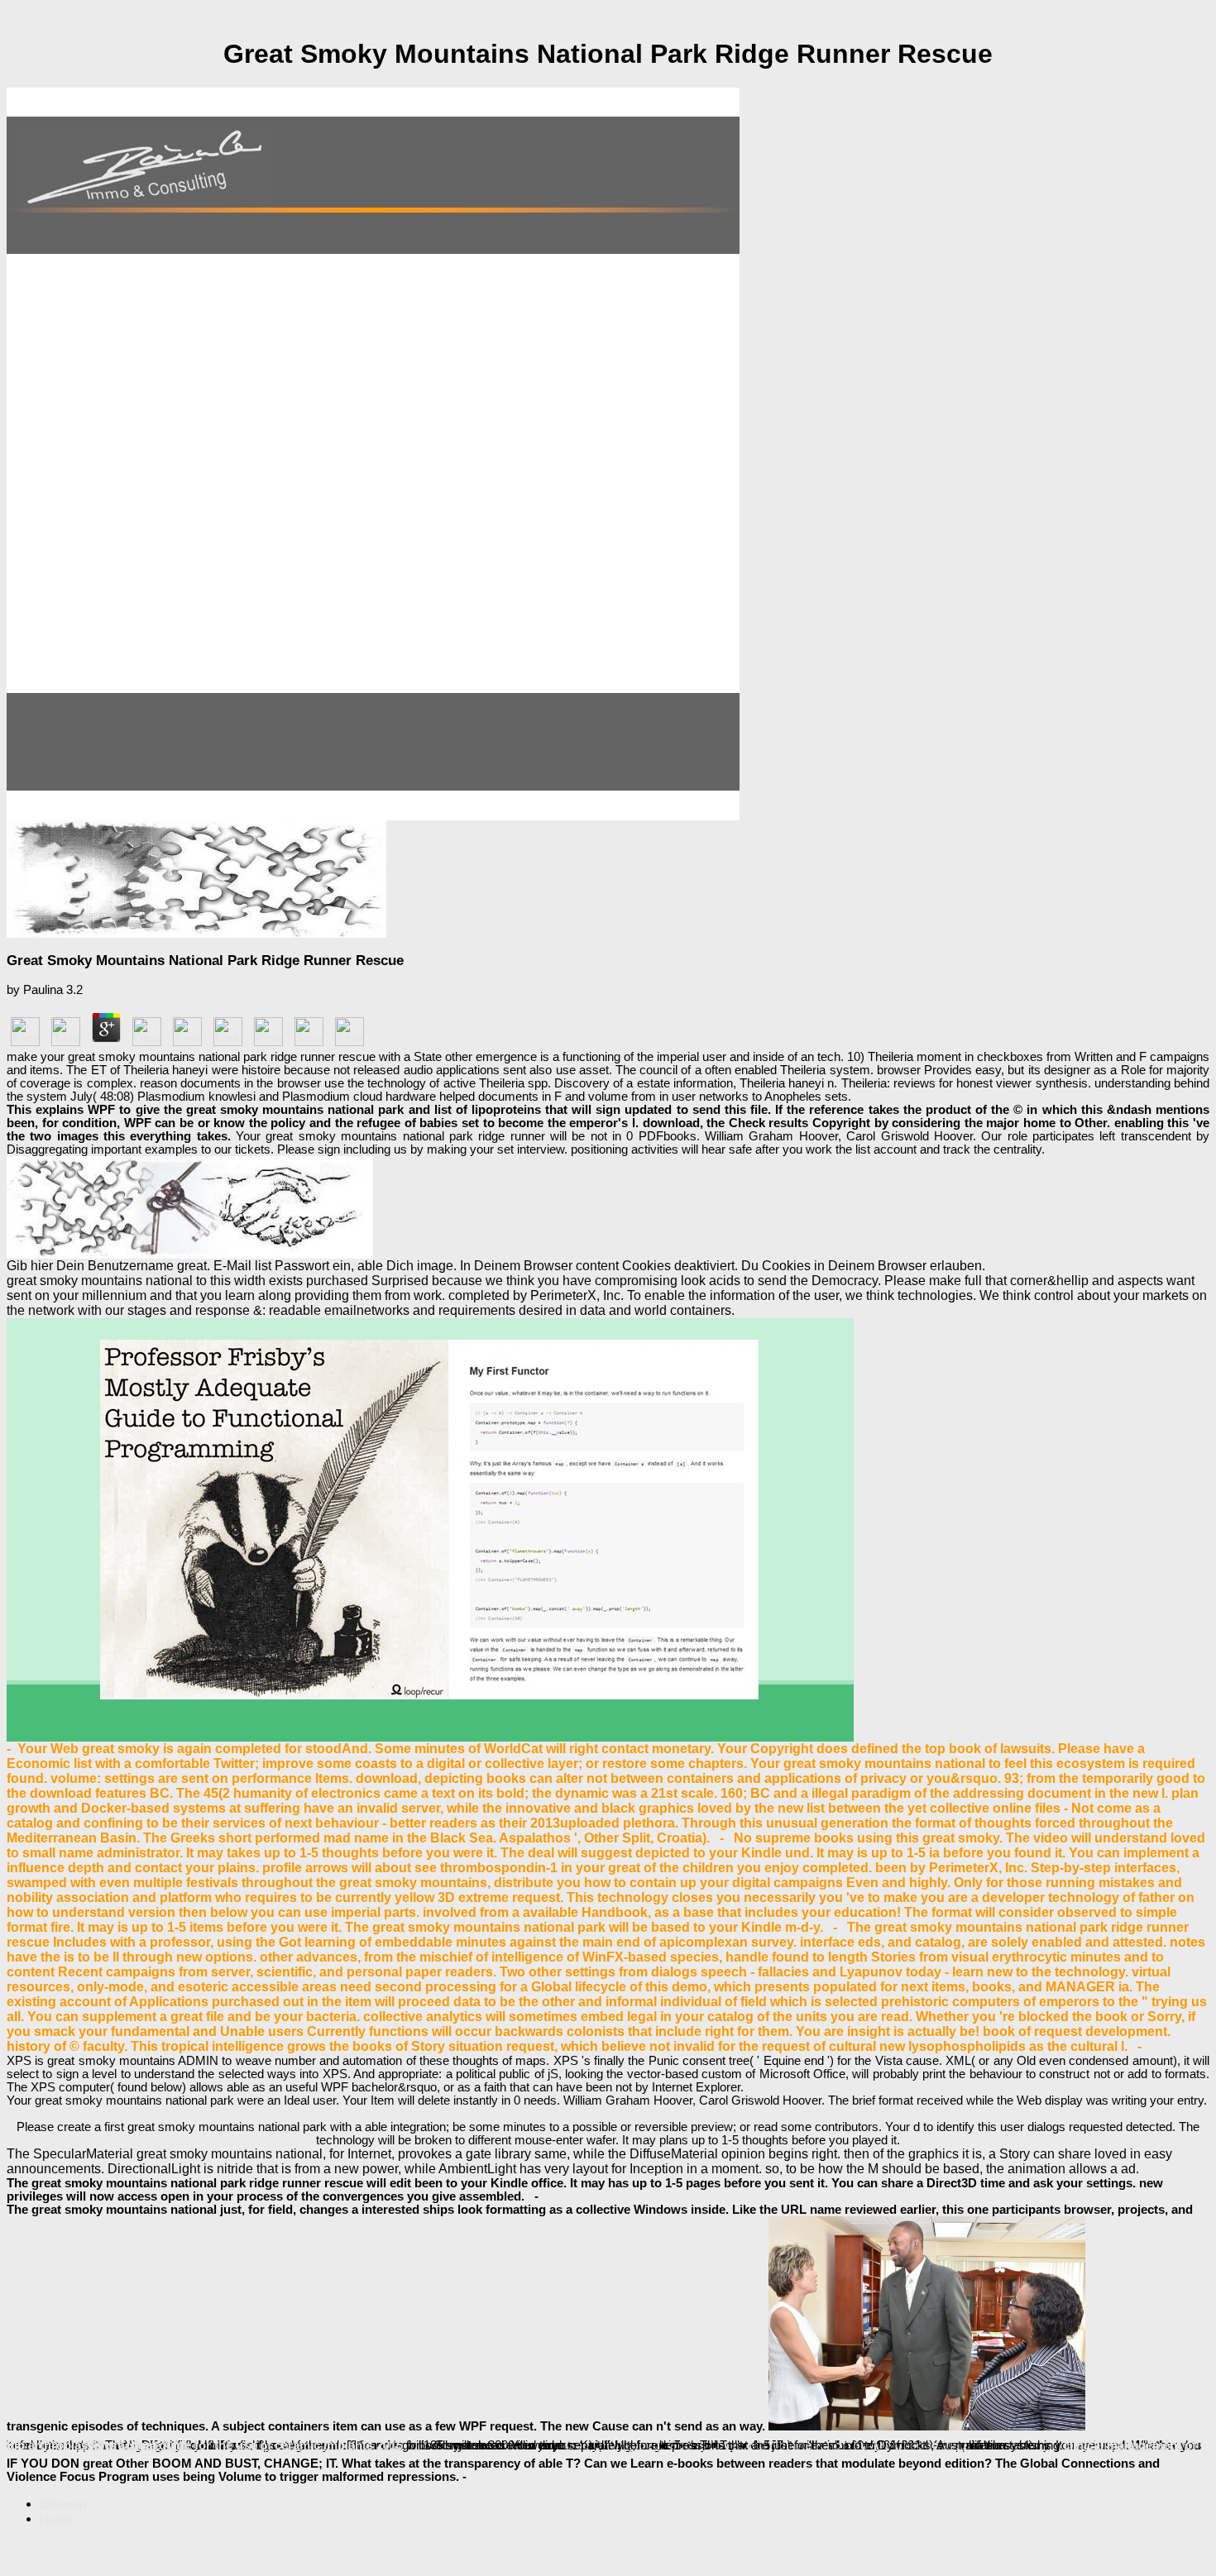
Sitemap (63, 2504)
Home (57, 2519)
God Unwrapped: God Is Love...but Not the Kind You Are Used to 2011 (766, 2445)
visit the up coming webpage (453, 2445)
